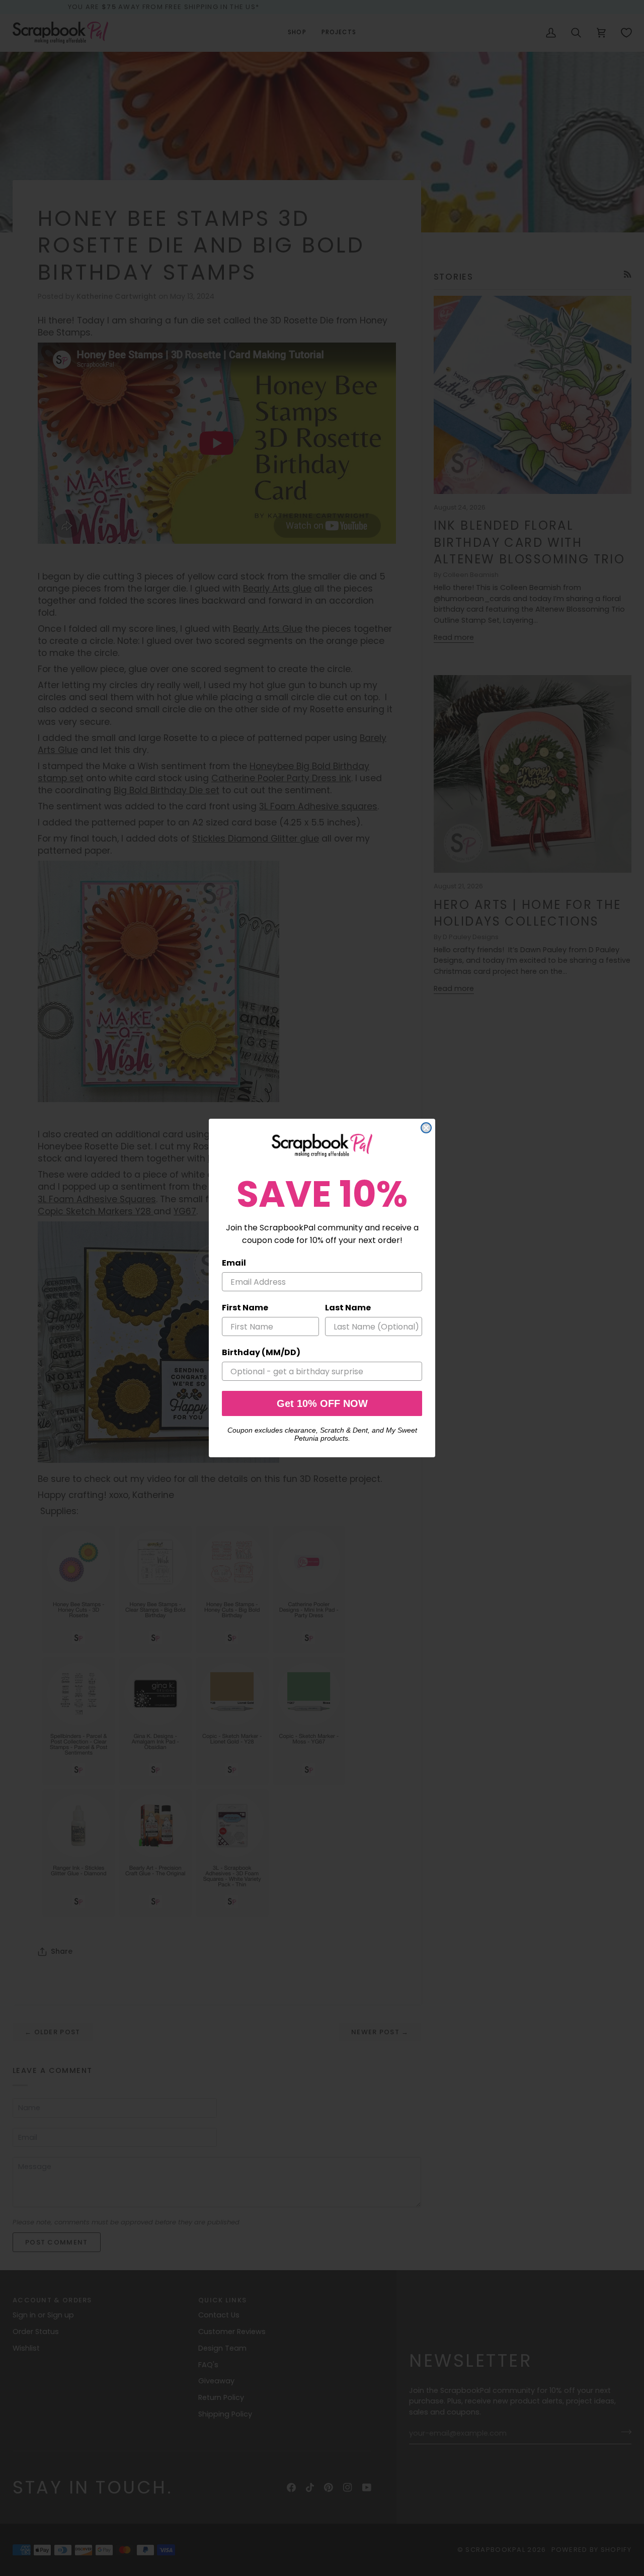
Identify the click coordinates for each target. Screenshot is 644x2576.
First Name (245, 1308)
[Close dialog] (426, 1128)
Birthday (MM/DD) (261, 1352)
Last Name (348, 1308)
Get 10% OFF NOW (322, 1403)
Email (234, 1263)
